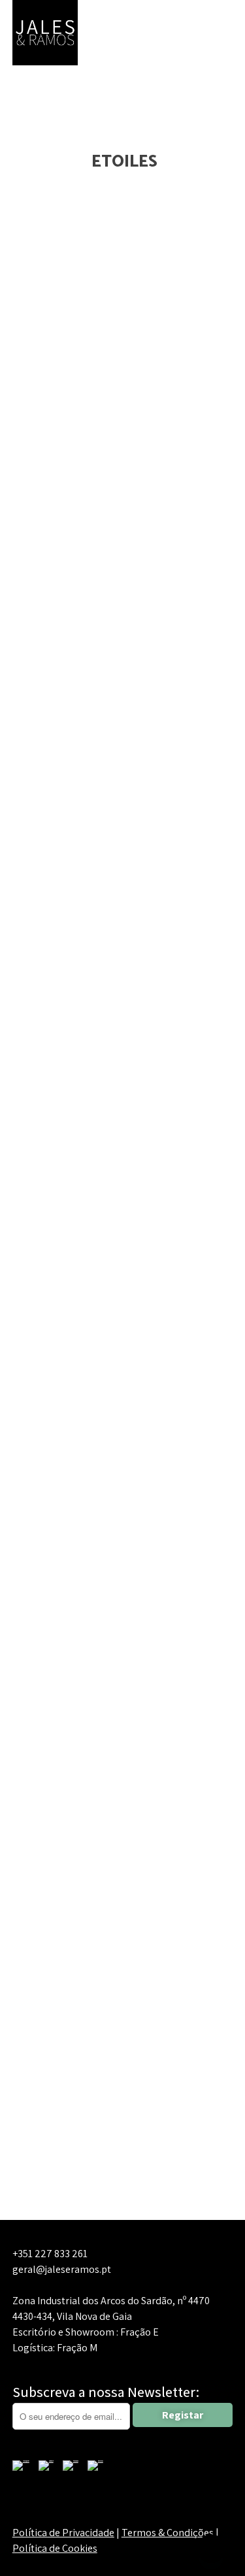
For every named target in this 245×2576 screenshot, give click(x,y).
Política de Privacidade (63, 2533)
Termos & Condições (168, 2533)
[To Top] (211, 2549)
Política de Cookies (55, 2548)
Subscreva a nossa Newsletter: (106, 2392)
